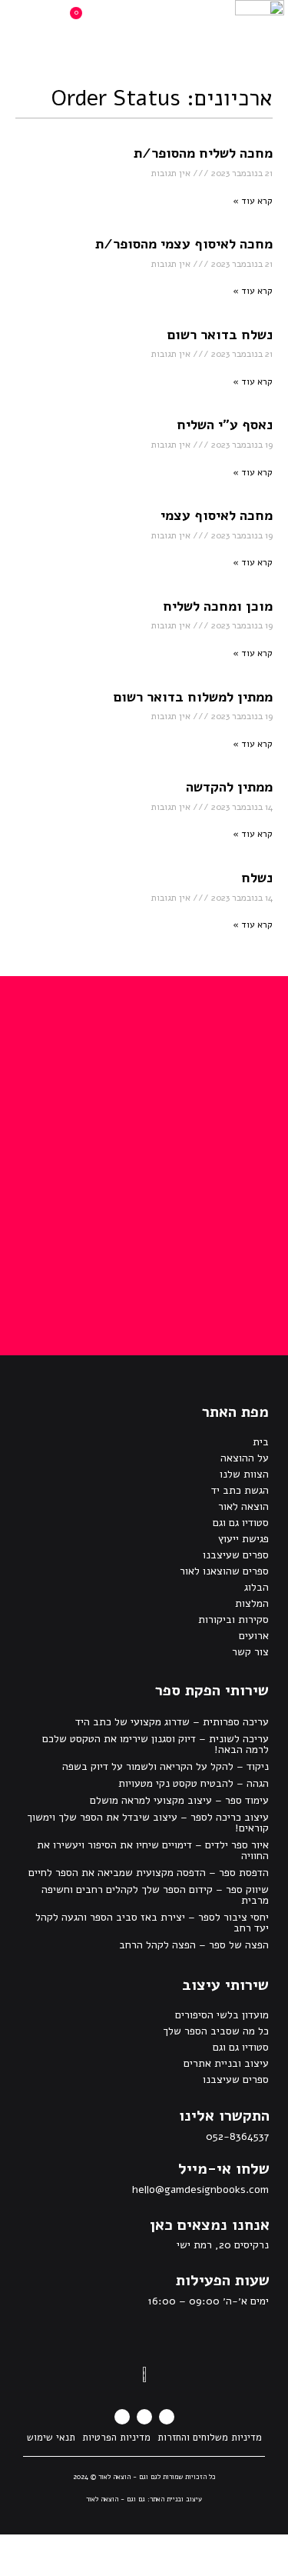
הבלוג (257, 1587)
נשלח (257, 878)
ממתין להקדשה (229, 787)
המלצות (252, 1603)
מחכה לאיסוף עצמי (217, 515)
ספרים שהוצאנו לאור (224, 1571)
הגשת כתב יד (240, 1490)
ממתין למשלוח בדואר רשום (193, 697)
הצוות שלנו (244, 1474)
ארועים (254, 1636)
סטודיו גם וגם (241, 1523)
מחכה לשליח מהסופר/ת (203, 153)
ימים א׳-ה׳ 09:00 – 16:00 (208, 2301)
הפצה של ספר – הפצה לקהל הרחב (194, 1945)
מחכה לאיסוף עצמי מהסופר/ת (184, 244)
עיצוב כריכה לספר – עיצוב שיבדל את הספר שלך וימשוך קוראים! (148, 1823)
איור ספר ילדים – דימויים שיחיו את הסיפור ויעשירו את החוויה (153, 1850)
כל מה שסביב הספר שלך (216, 2031)
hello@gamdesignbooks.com (200, 2189)
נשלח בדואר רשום (220, 335)
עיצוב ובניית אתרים (226, 2063)
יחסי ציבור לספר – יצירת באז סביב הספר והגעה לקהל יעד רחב (152, 1923)
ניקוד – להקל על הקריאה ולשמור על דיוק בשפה (166, 1766)
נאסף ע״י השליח (225, 425)
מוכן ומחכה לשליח (218, 606)
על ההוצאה (245, 1458)
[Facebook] (167, 2417)
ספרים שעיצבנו (236, 1555)
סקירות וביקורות (233, 1620)
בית (261, 1442)
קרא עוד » (253, 201)
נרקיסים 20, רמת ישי (223, 2245)
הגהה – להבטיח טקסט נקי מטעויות (194, 1783)
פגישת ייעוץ (243, 1539)
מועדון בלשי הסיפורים (222, 2015)
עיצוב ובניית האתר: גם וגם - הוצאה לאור (144, 2499)
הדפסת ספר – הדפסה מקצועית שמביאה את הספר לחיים (149, 1873)
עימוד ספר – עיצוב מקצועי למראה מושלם (179, 1800)
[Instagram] (144, 2417)
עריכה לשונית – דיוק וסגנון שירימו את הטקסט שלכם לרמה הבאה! (156, 1744)
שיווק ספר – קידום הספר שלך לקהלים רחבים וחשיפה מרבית (155, 1895)
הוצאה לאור (243, 1506)
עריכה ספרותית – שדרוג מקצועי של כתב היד (172, 1722)
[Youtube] (122, 2417)
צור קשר (250, 1652)
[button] (167, 23)
